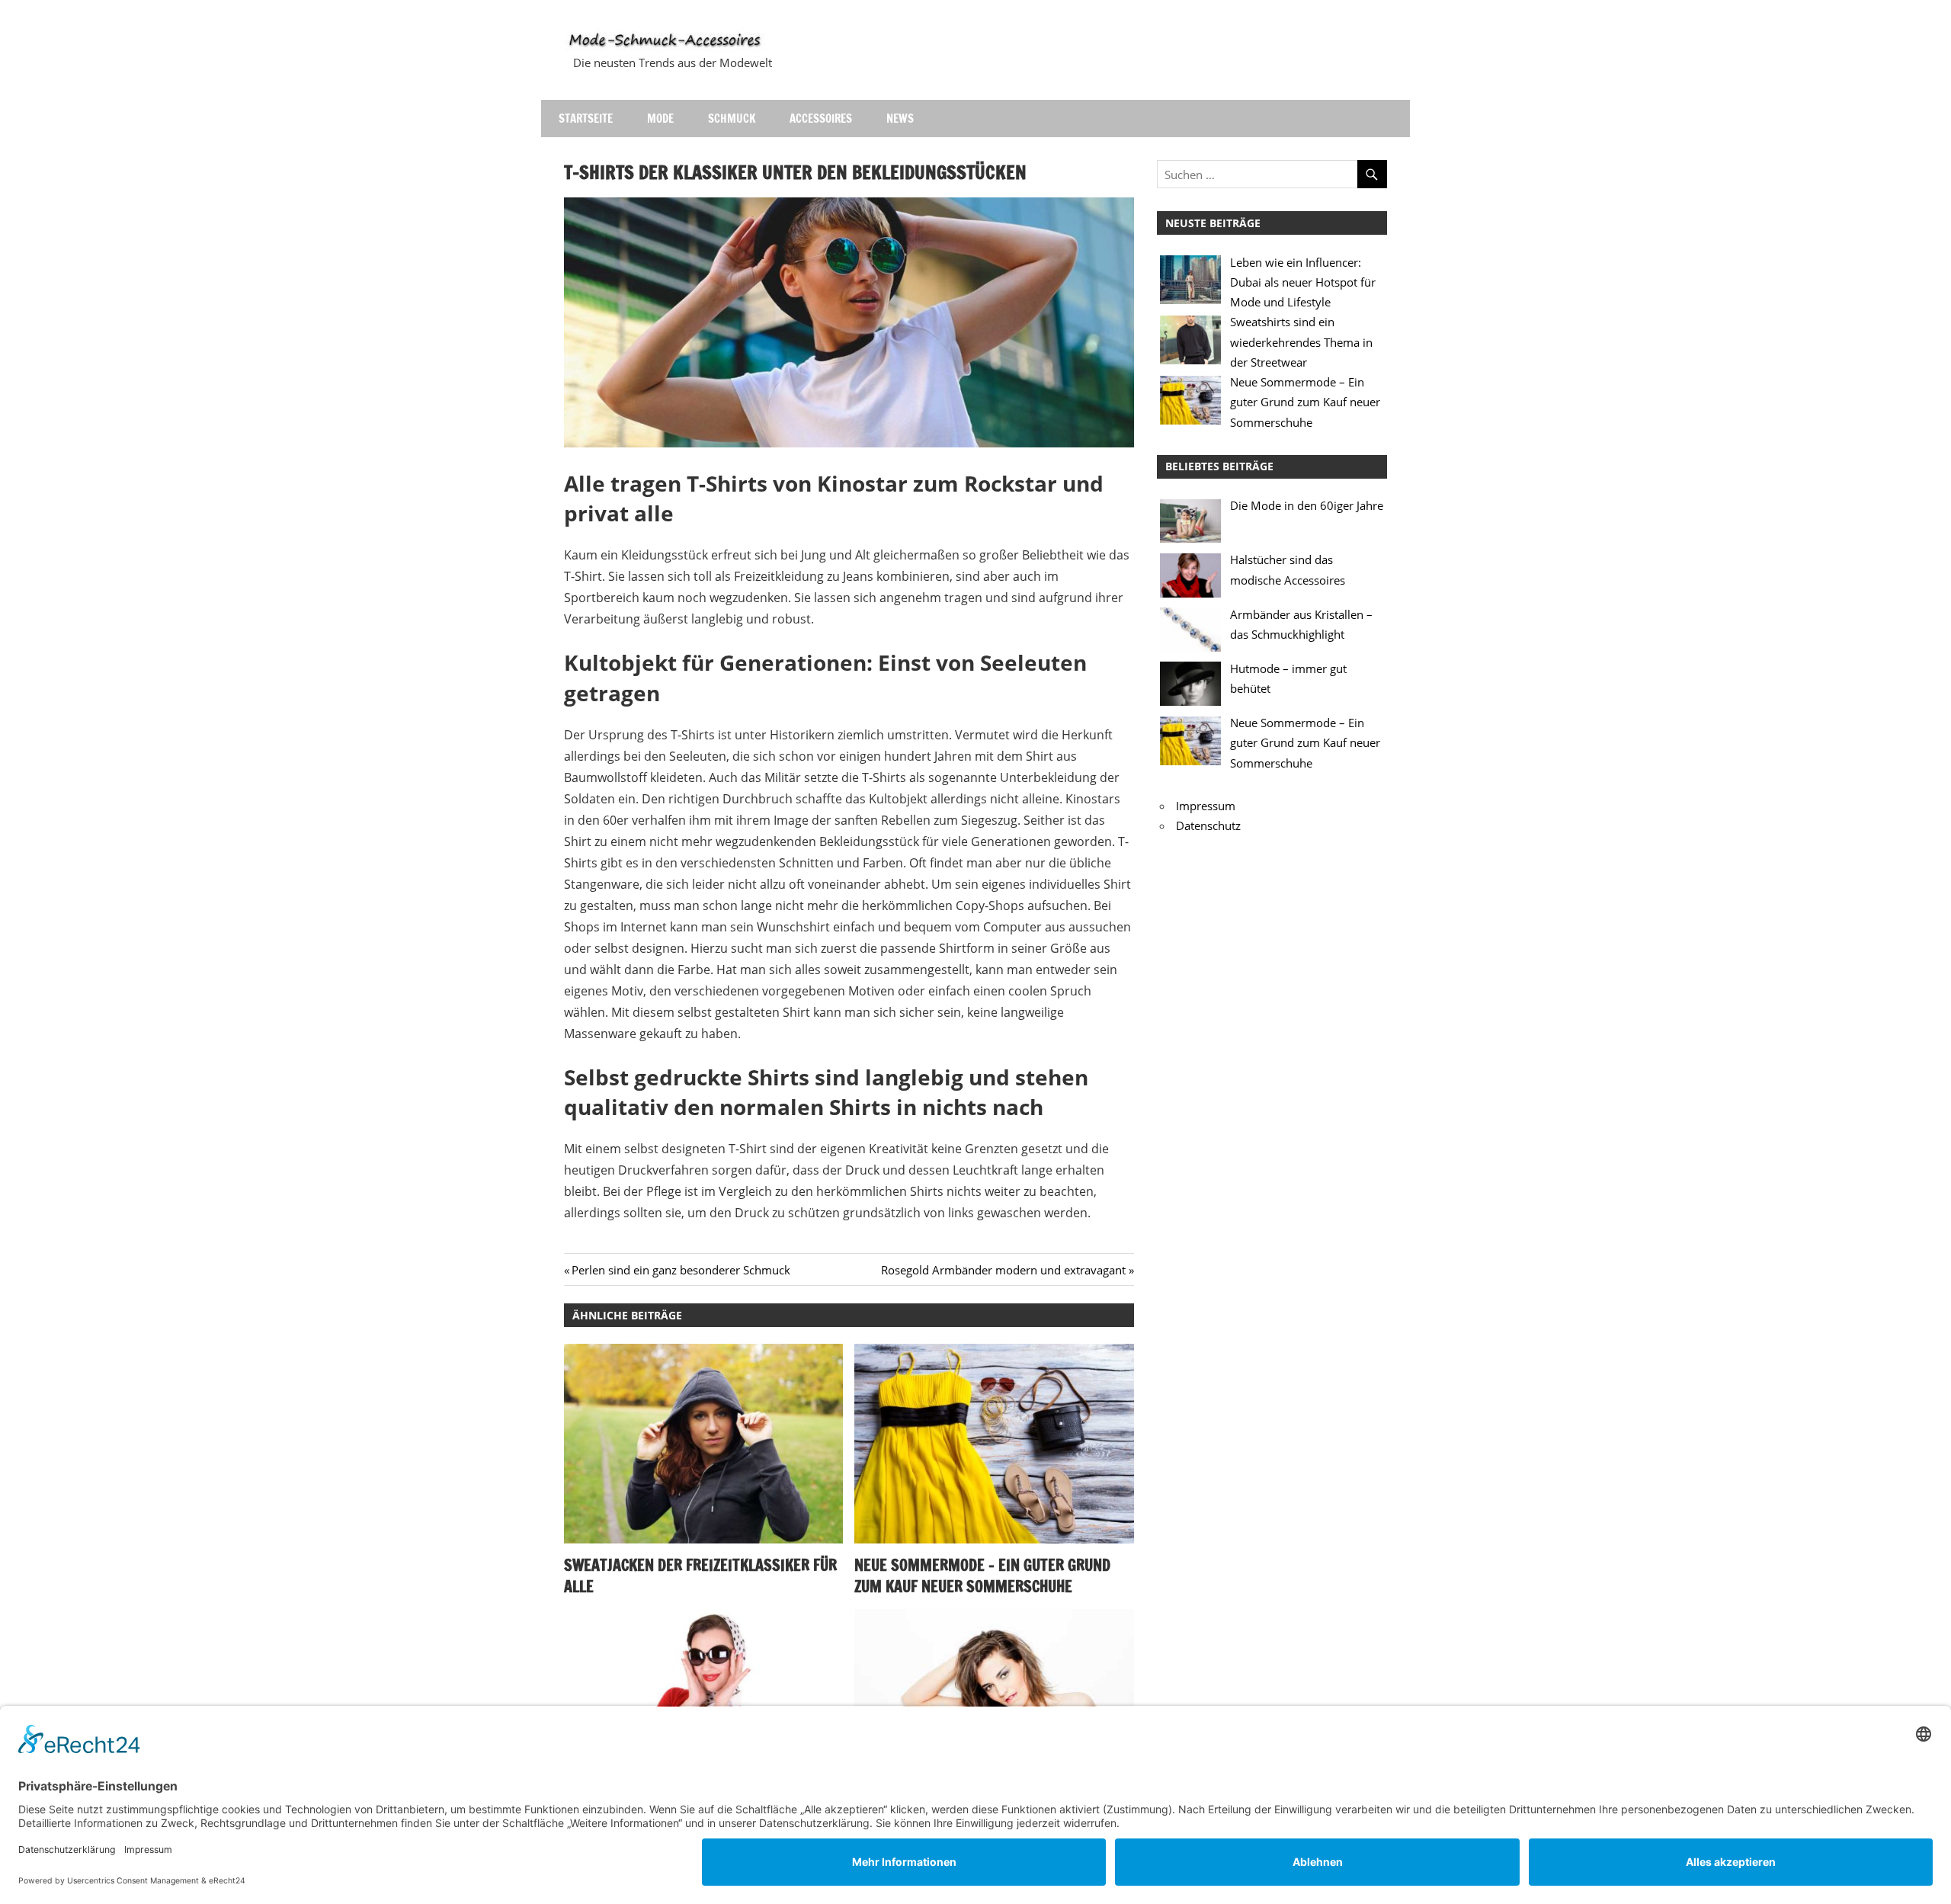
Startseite (586, 119)
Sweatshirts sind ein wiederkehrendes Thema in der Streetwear (1301, 342)
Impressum (1206, 806)
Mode (660, 119)
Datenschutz (1208, 825)
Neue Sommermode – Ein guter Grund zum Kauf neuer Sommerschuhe (982, 1576)
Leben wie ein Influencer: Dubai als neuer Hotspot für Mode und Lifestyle (1303, 282)
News (900, 119)
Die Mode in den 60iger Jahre (1307, 505)
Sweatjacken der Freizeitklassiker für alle (700, 1576)
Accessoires (821, 119)
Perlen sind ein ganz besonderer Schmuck (681, 1270)
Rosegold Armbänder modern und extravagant (1003, 1270)
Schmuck (732, 119)
